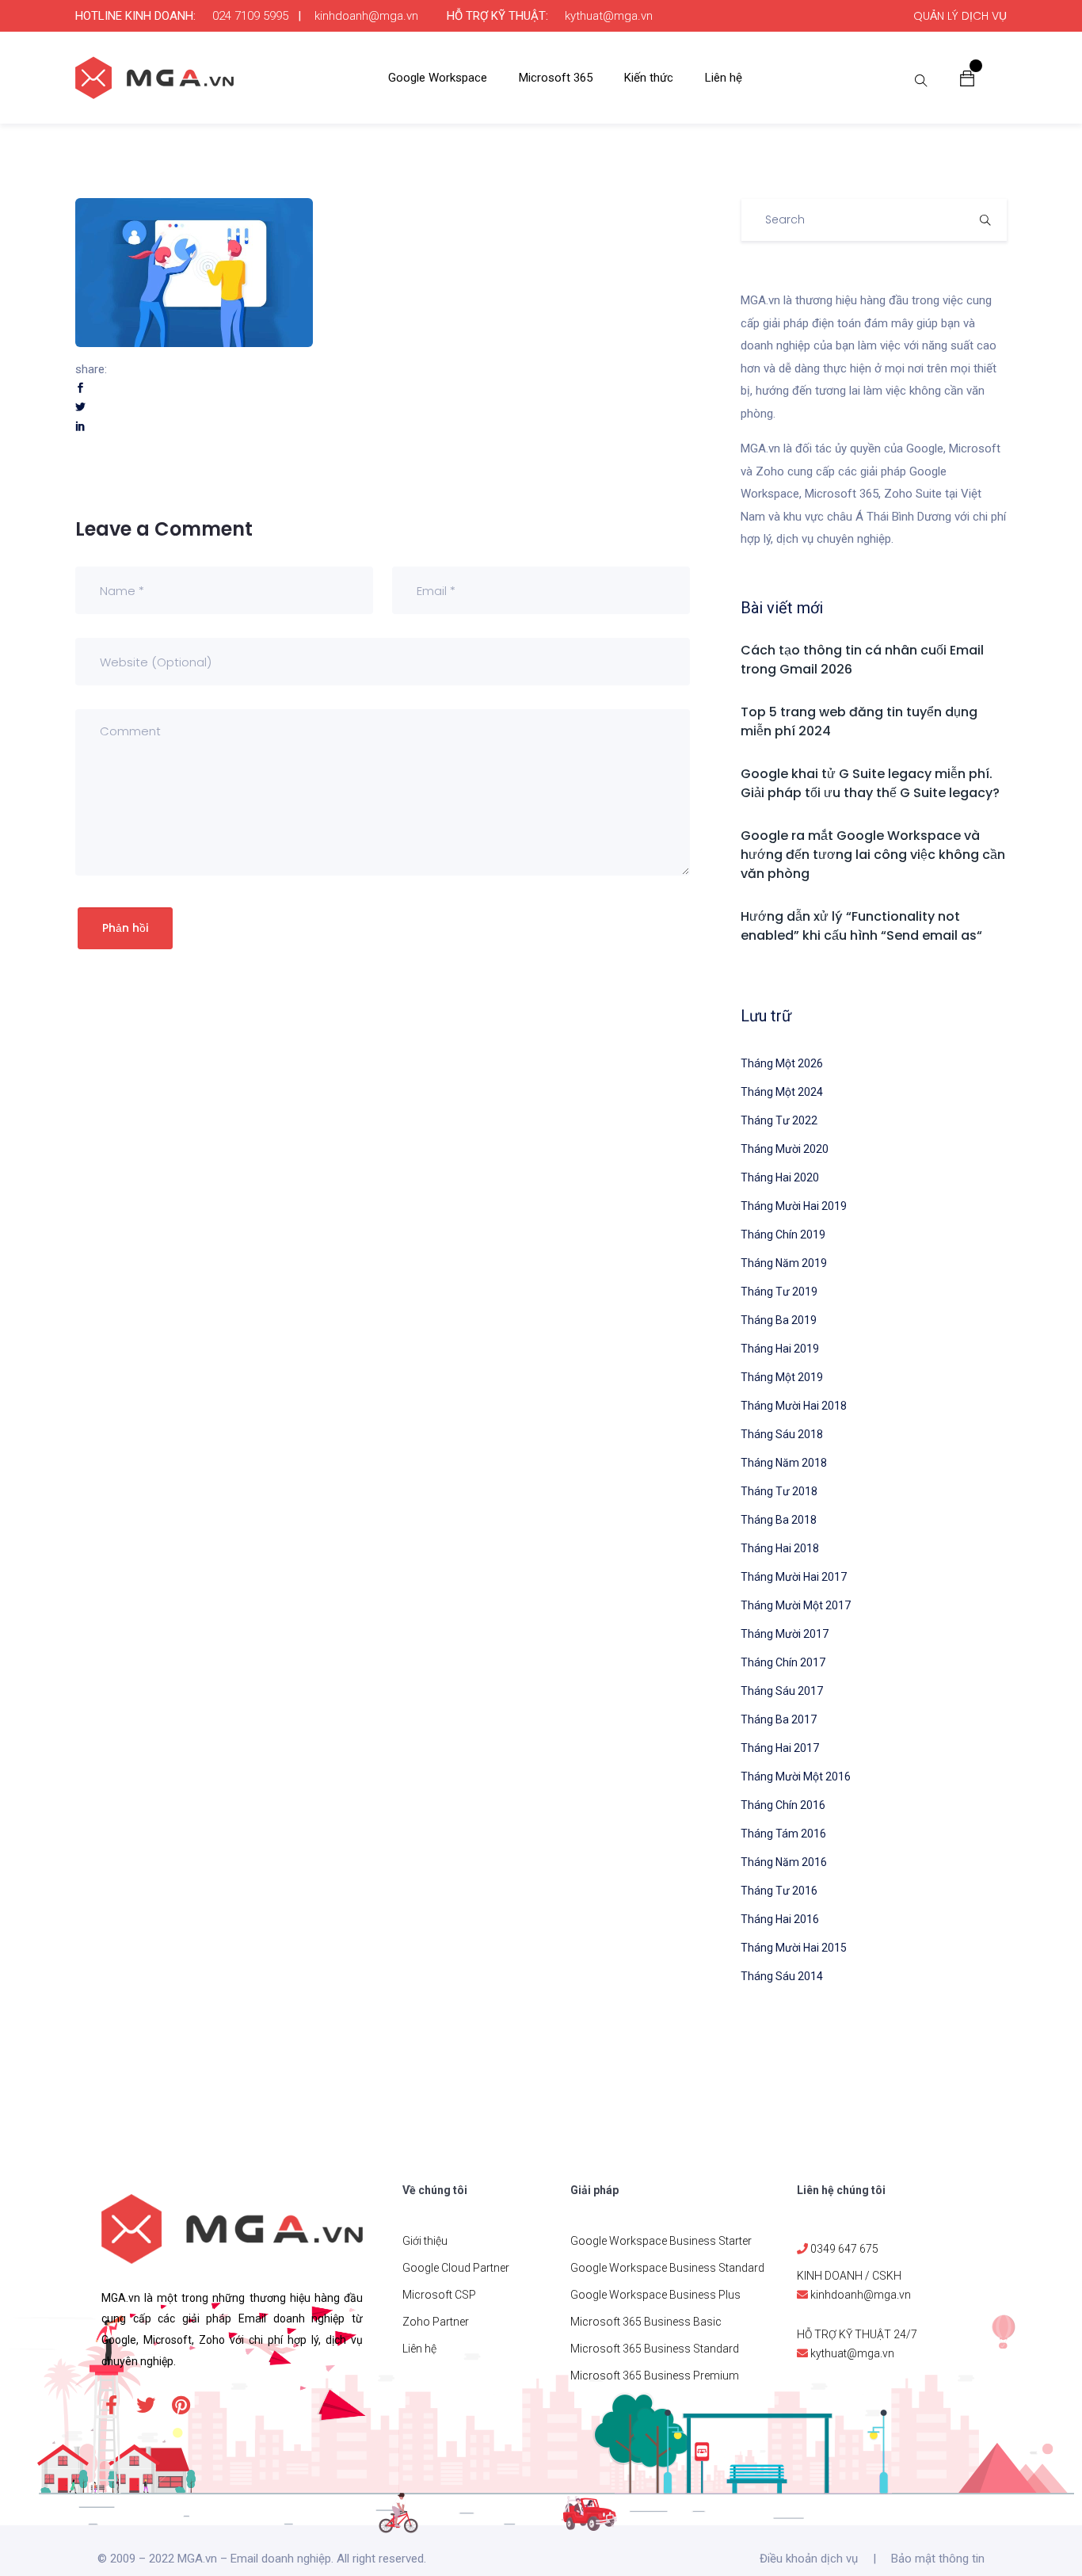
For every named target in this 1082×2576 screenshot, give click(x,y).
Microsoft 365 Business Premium (655, 2376)
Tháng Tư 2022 (779, 1120)
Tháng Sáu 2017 (782, 1691)
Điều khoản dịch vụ (809, 2559)
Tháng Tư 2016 (779, 1891)
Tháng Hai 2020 (780, 1177)
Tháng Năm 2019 (784, 1263)
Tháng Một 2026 (782, 1063)
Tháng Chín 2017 (783, 1662)
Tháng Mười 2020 (785, 1149)
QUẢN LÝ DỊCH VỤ (960, 16)
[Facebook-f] (111, 2405)
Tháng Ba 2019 (779, 1320)
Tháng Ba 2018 (779, 1520)
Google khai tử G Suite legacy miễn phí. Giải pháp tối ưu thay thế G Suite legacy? (870, 783)
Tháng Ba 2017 (779, 1719)
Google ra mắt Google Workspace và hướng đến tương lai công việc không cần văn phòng (873, 855)
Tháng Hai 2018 (780, 1548)
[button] (967, 78)
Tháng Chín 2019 (783, 1235)
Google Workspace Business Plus (655, 2295)
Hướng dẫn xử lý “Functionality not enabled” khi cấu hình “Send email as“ (861, 926)
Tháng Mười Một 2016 (796, 1776)
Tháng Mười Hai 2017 (794, 1577)
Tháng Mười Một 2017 (796, 1605)
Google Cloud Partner (456, 2268)
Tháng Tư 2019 (779, 1292)
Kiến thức (649, 78)
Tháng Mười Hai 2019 (794, 1206)
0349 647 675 (844, 2249)
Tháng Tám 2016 (783, 1834)
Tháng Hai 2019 (780, 1349)
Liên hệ (724, 78)
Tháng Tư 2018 (779, 1491)
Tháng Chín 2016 (783, 1805)
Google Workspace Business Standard (667, 2268)
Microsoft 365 (556, 78)
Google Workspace (438, 78)
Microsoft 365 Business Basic (646, 2322)
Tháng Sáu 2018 (782, 1434)
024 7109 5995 (250, 16)
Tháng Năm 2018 (784, 1463)
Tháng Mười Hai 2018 (794, 1406)
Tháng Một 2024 (782, 1092)
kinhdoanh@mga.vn (366, 16)
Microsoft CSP (439, 2295)
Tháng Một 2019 (782, 1377)
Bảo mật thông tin (938, 2559)
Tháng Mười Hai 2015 (794, 1948)
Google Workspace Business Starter (661, 2241)
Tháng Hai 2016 (780, 1919)
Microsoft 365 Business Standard (655, 2349)
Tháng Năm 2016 (784, 1862)
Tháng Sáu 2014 (782, 1976)
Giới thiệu (425, 2241)
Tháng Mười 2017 (785, 1634)
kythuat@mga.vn (609, 16)
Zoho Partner (436, 2322)
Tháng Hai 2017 (780, 1748)
